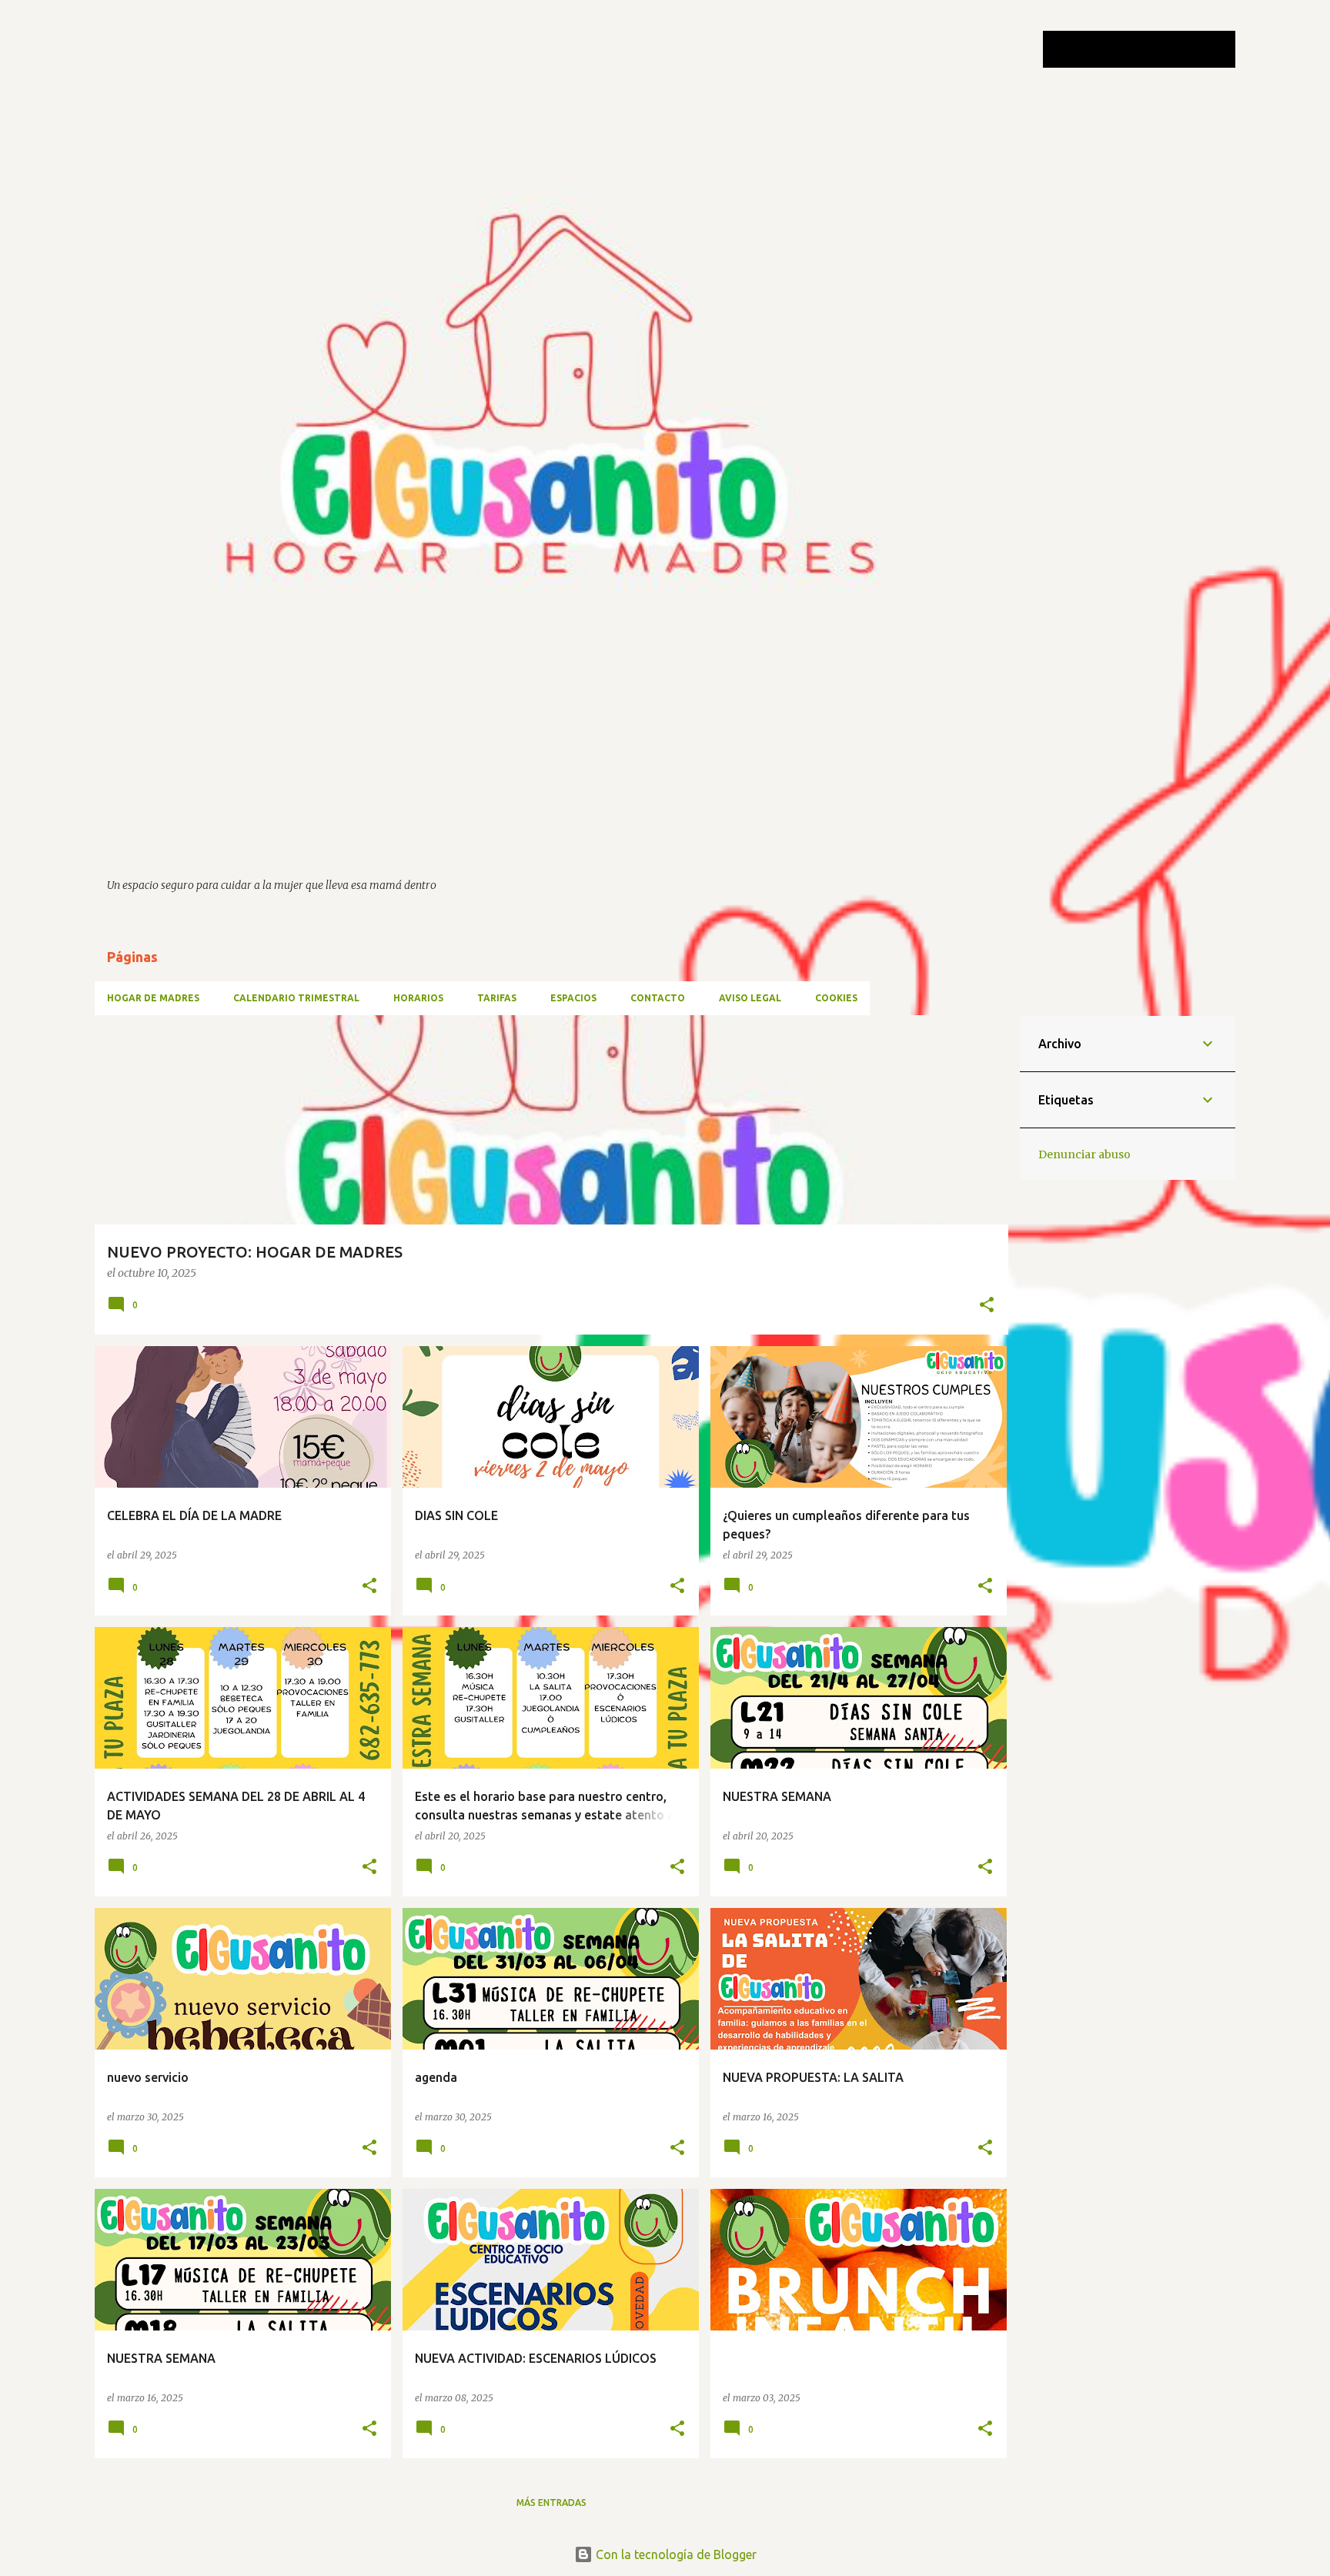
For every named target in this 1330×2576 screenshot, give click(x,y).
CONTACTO (658, 998)
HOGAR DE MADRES (153, 998)
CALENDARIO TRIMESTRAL (296, 998)
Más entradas (551, 2502)
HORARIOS (418, 998)
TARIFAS (497, 998)
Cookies (836, 998)
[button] (987, 1306)
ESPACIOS (573, 998)
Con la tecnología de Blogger (675, 2554)
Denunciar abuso (1084, 1154)
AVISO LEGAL (750, 998)
